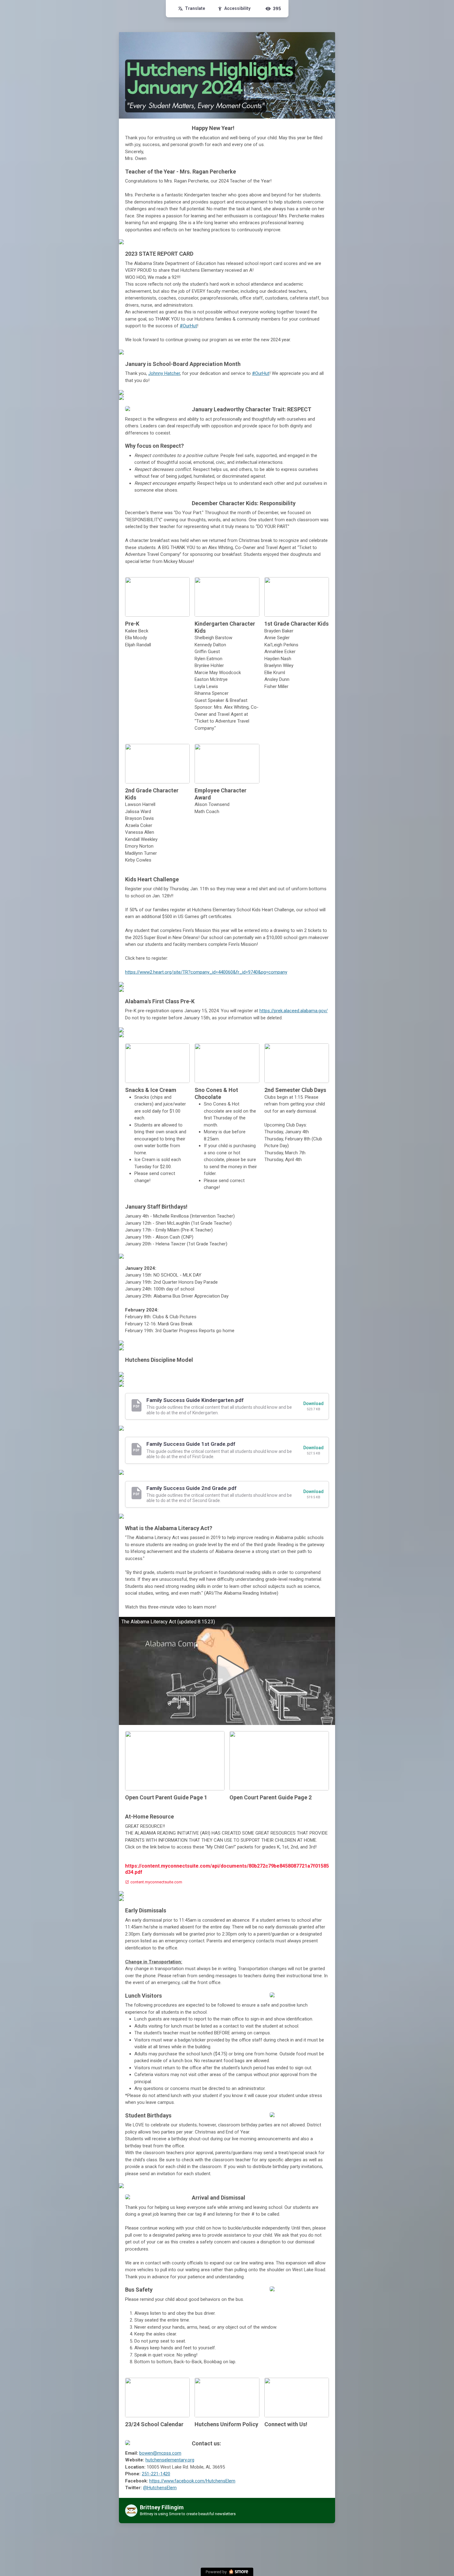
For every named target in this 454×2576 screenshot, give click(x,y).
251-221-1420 (156, 2474)
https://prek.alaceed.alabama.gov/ (294, 1011)
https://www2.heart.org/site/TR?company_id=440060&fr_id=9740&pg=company (206, 972)
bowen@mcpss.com (160, 2453)
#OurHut (188, 326)
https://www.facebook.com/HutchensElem (192, 2481)
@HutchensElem (160, 2488)
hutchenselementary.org (170, 2460)
